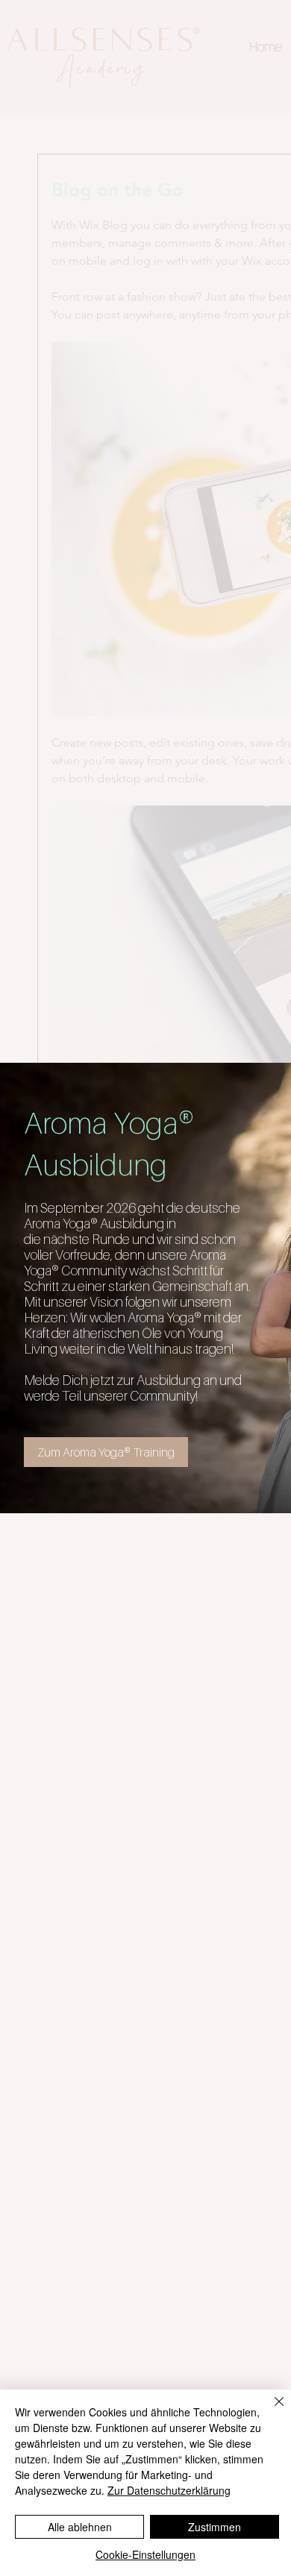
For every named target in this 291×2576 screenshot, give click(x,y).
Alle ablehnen (80, 2527)
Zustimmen (215, 2527)
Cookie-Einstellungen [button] (145, 2554)
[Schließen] (270, 2410)
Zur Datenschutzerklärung (169, 2490)
